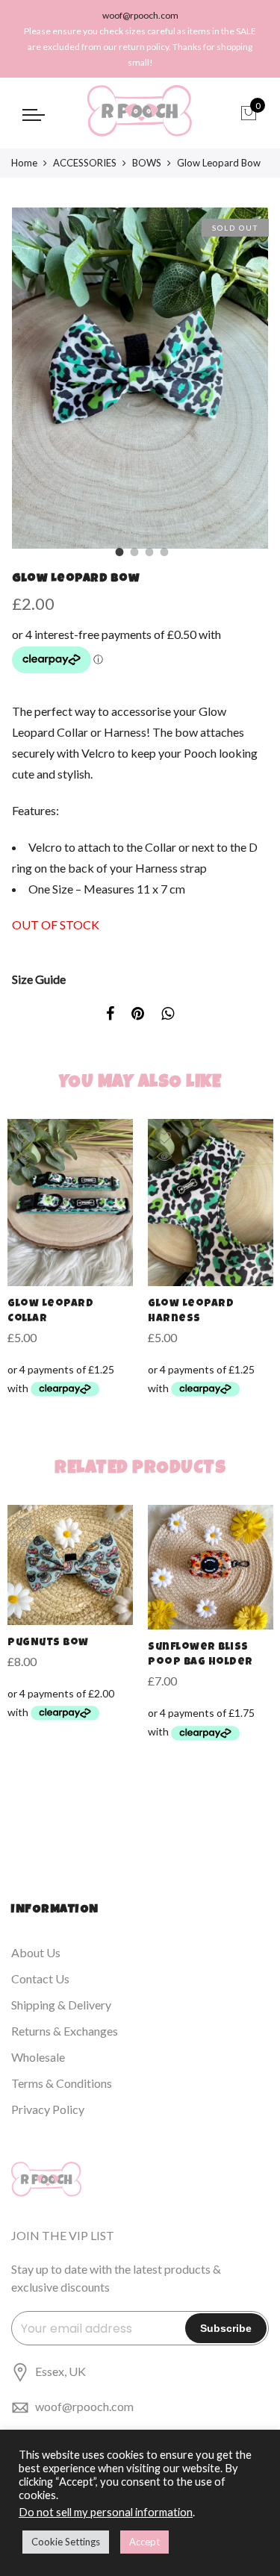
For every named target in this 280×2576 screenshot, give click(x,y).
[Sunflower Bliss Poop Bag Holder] (211, 1567)
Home (24, 163)
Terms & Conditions (62, 2083)
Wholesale (38, 2057)
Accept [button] (144, 2542)
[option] (140, 378)
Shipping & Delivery (61, 2005)
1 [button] (118, 550)
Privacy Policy (48, 2109)
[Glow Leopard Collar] (70, 1203)
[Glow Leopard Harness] (211, 1203)
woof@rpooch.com (84, 2406)
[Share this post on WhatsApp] (168, 1015)
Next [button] (243, 378)
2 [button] (133, 550)
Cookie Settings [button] (66, 2542)
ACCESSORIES (85, 163)
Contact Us (40, 1978)
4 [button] (163, 550)
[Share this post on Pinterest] (138, 1015)
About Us (36, 1952)
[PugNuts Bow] (70, 1565)
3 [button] (148, 550)
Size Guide (39, 979)
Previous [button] (37, 378)
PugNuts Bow (48, 1643)
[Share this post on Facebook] (110, 1015)
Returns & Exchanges (65, 2031)
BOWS (147, 163)
